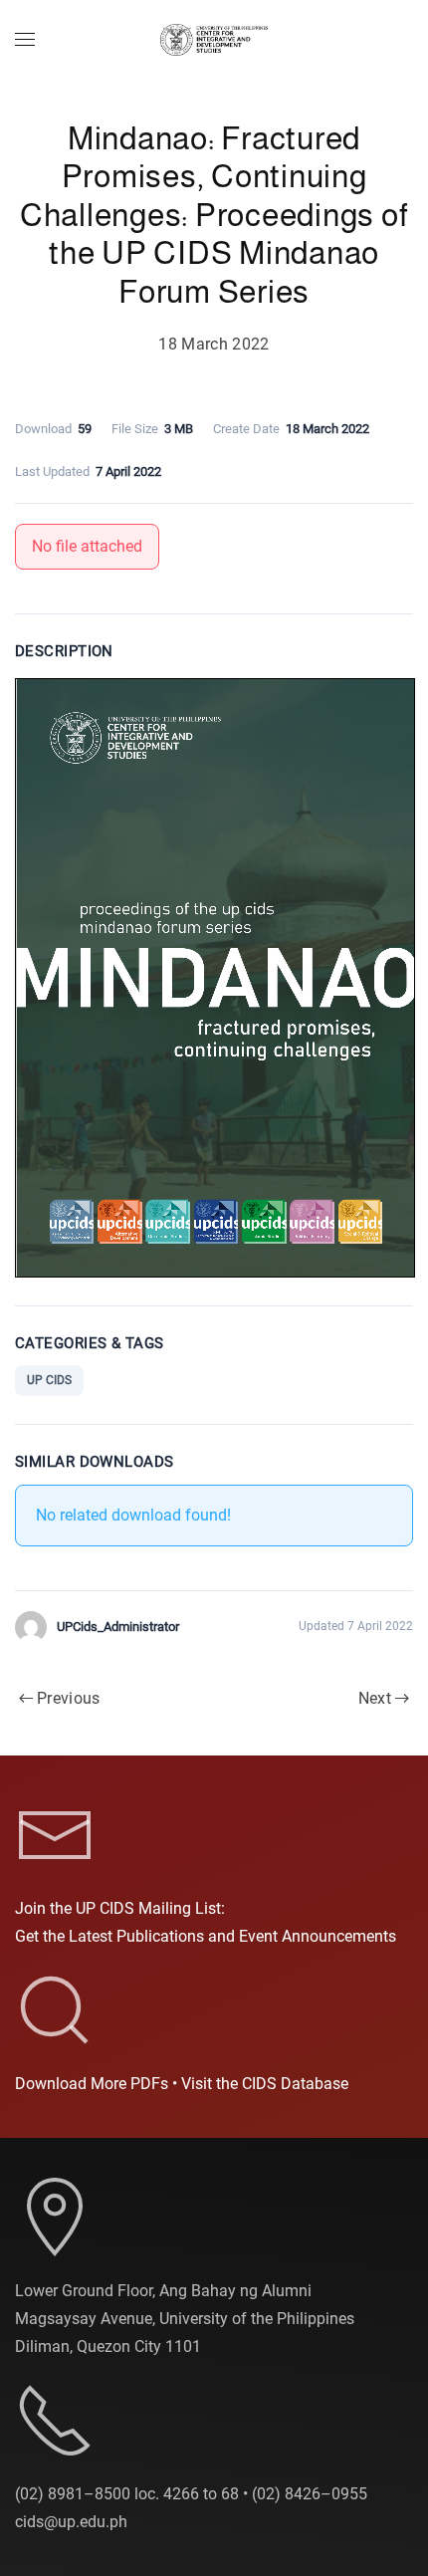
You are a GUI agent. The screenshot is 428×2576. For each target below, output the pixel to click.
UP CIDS (49, 1380)
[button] (25, 40)
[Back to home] (214, 40)
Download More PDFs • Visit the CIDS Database (182, 2084)
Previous (69, 1698)
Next (375, 1698)
